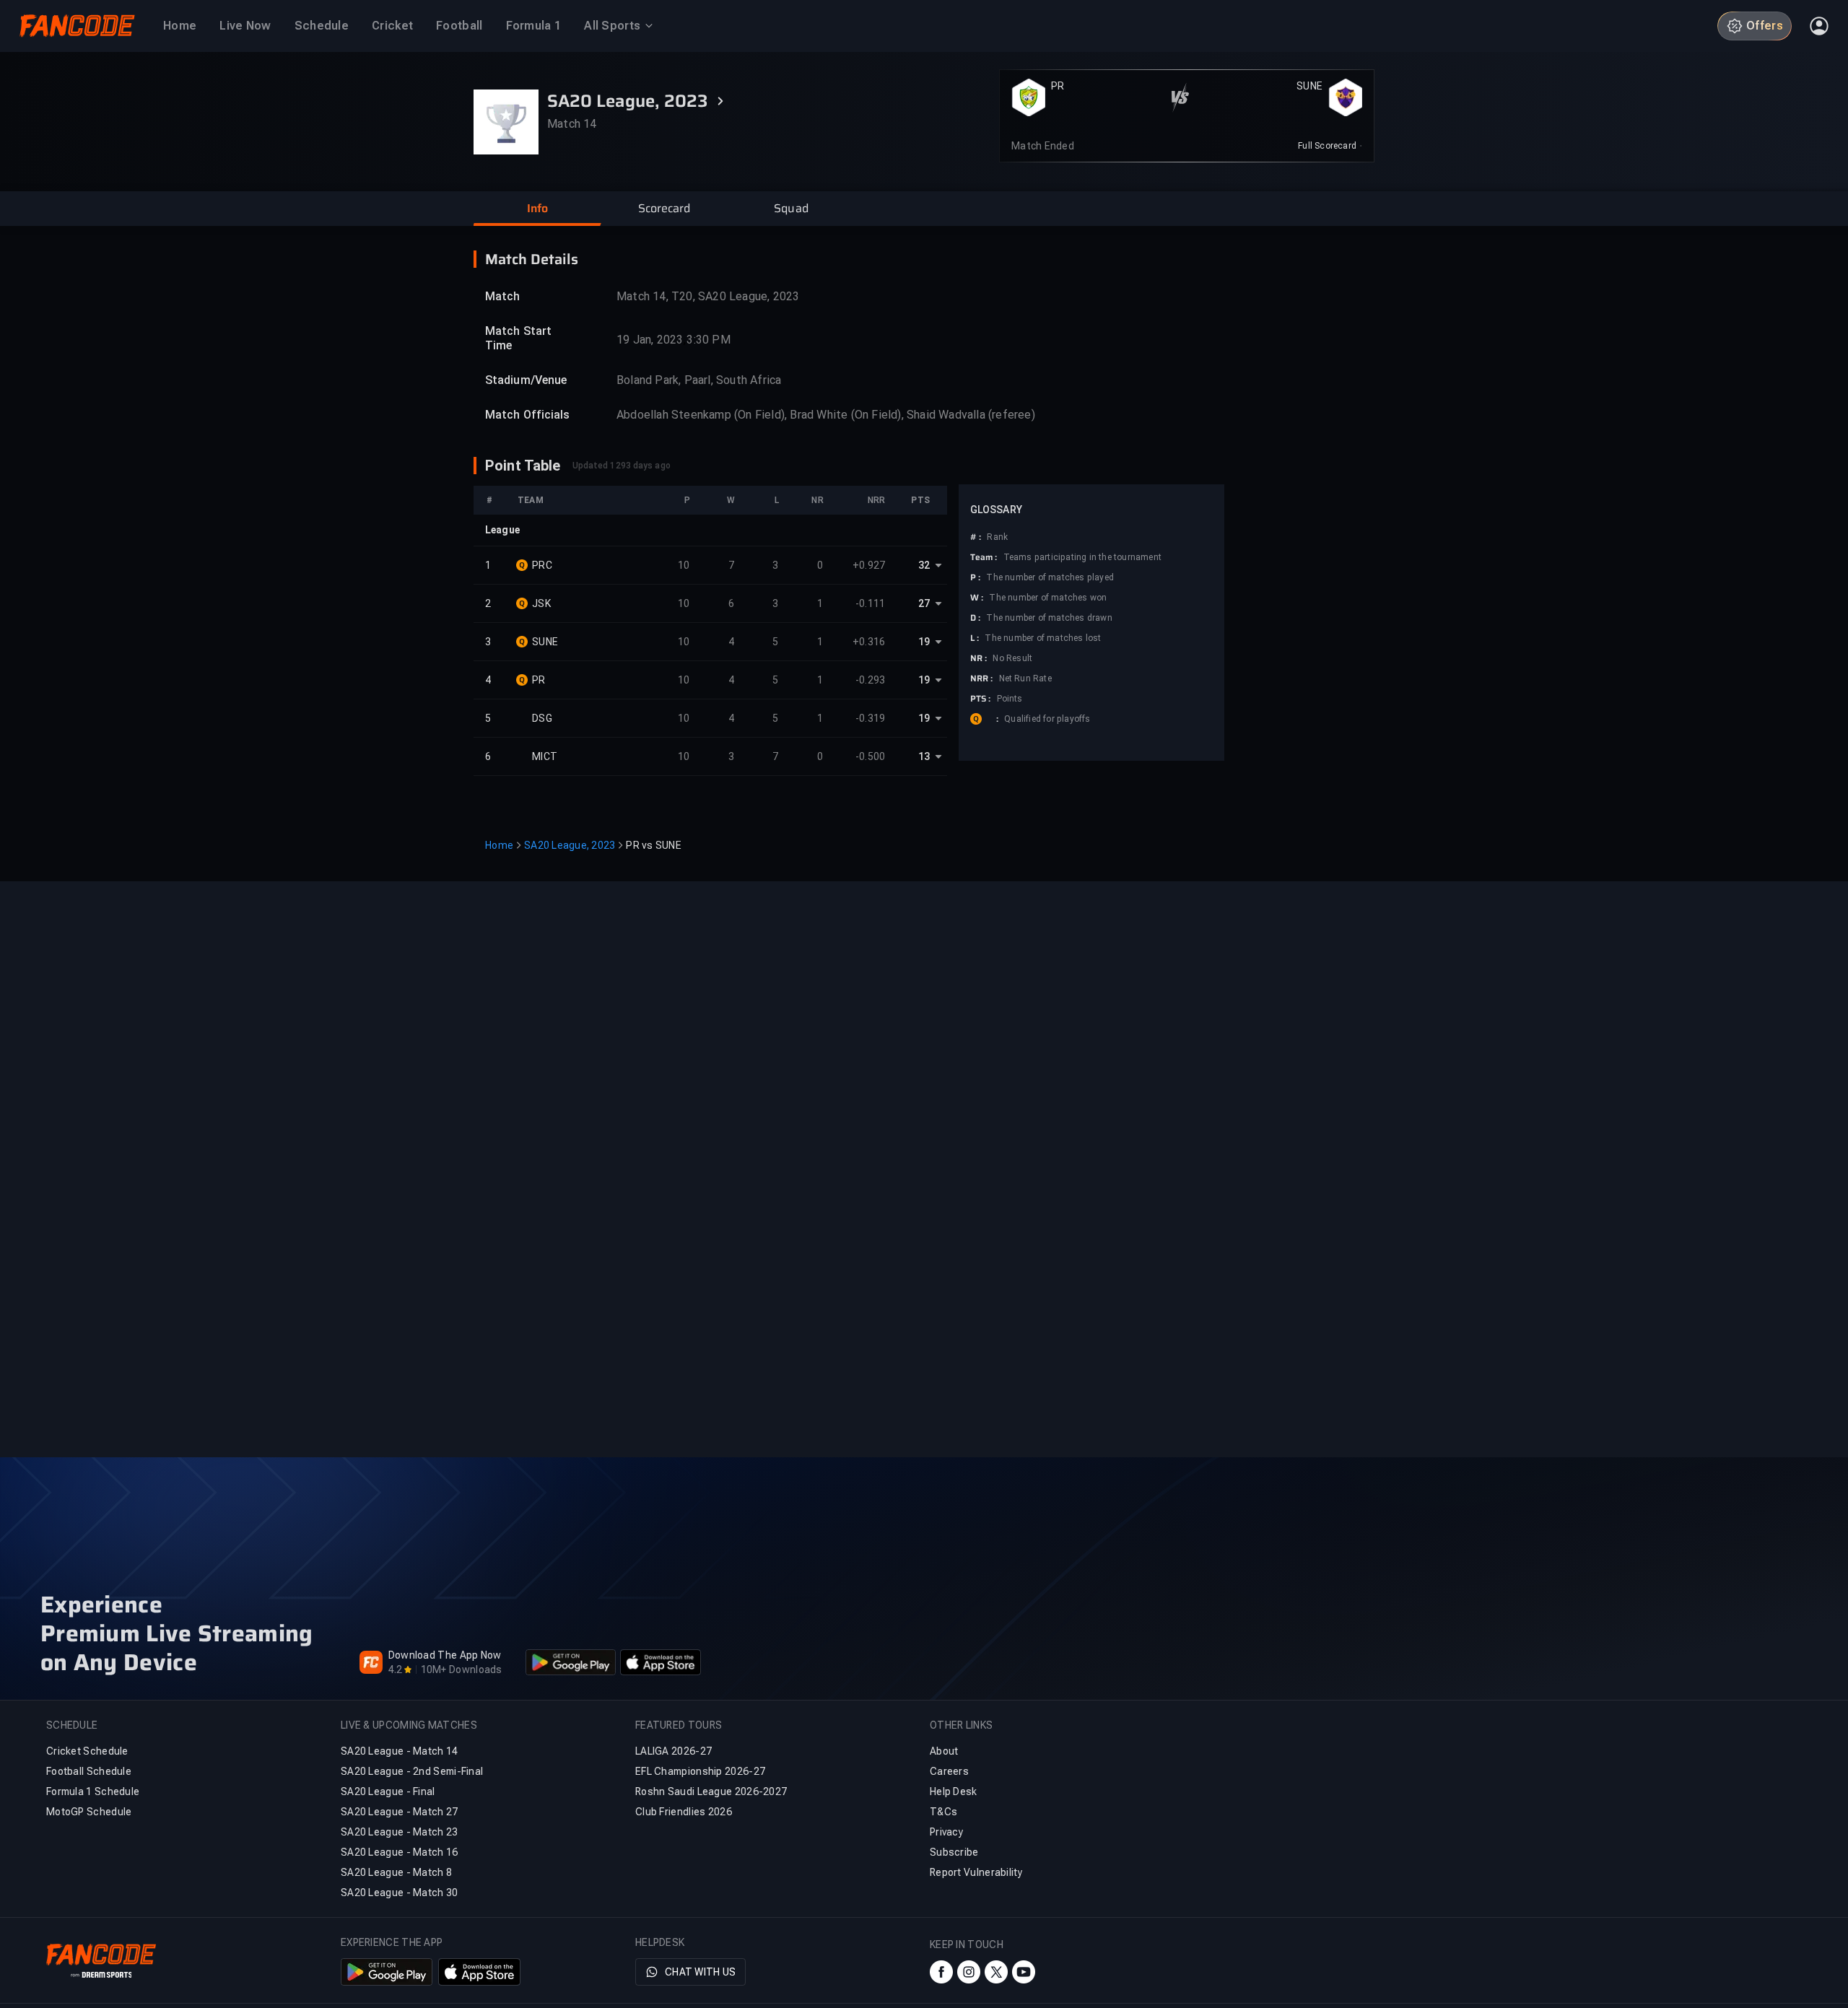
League (502, 530)
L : (975, 638)
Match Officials (528, 415)
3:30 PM (708, 340)
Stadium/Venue (526, 380)
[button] (537, 209)
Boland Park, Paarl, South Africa (699, 380)
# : (976, 537)
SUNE (1309, 86)
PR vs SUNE (654, 845)
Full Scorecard (1327, 146)
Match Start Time (518, 338)
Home (499, 845)
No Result (1012, 658)
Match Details (532, 259)
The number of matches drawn (1049, 618)
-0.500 (871, 756)
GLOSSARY (996, 510)
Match (503, 296)
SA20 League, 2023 (570, 845)
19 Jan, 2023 (650, 340)
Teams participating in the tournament (1082, 557)
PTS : (981, 699)
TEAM (531, 500)
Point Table (523, 466)
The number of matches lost (1043, 638)
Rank (997, 537)
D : (975, 618)
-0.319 (871, 718)
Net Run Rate (1025, 678)
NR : (979, 658)
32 (924, 565)
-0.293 (871, 680)
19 (924, 642)
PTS (920, 500)
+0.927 (869, 565)
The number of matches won (1048, 598)
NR (817, 500)
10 (684, 565)
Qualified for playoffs (1047, 719)
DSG (542, 718)
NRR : (982, 678)
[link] (1330, 146)
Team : (984, 557)
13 (924, 756)
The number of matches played (1050, 577)
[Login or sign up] (1819, 26)
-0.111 (871, 603)
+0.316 (869, 642)
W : (977, 598)
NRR (876, 500)
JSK (541, 603)
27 (924, 603)
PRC (542, 565)
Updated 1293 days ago (622, 466)
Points (1010, 699)
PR (1058, 86)
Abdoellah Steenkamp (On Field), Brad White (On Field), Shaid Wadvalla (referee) (826, 415)
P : (975, 577)
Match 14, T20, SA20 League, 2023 (708, 296)
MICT (545, 756)
